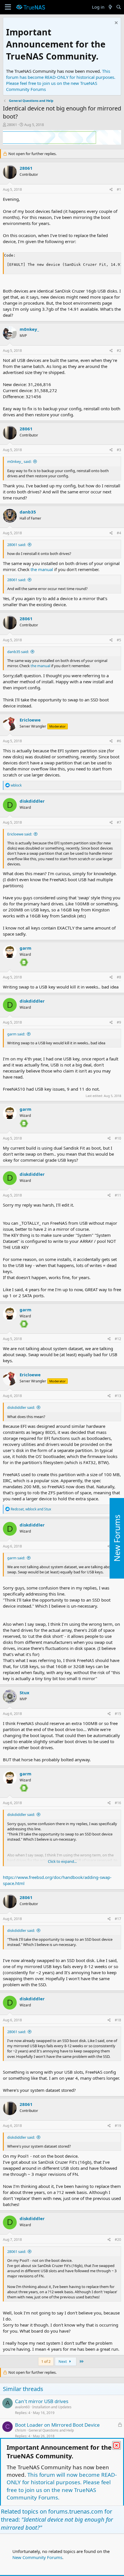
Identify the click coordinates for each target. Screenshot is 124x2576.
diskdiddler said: (21, 1407)
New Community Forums (37, 2557)
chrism (20, 2430)
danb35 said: (18, 652)
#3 (119, 450)
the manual (42, 569)
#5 (119, 640)
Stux (25, 1692)
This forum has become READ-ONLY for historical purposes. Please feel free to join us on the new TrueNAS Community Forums (61, 80)
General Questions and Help (51, 2430)
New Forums (117, 1538)
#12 (118, 1339)
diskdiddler (32, 801)
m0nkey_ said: (19, 461)
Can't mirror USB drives (42, 2401)
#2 (119, 351)
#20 (118, 2240)
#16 (118, 1803)
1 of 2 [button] (46, 2361)
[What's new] (110, 7)
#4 (119, 533)
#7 (119, 822)
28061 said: (17, 545)
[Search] (119, 7)
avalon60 (22, 2407)
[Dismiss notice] (115, 23)
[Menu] (8, 7)
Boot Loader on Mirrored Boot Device (57, 2425)
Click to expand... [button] (62, 1861)
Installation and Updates (52, 2407)
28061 (12, 125)
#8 (119, 977)
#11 (118, 1195)
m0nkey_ (29, 329)
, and (31, 1509)
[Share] (111, 190)
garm (26, 948)
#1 (119, 189)
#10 (118, 1138)
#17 (118, 1919)
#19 (118, 2126)
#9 (119, 1022)
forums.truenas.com (76, 2511)
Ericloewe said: (20, 834)
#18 (118, 2020)
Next (63, 2361)
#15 (118, 1714)
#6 (119, 741)
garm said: (16, 1034)
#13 (118, 1396)
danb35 (28, 512)
